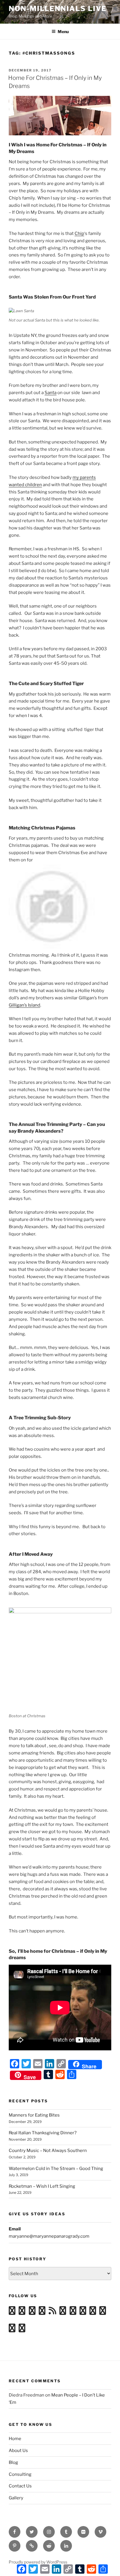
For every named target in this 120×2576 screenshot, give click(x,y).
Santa (51, 393)
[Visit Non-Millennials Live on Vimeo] (32, 2312)
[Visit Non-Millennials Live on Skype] (83, 2312)
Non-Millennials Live (58, 9)
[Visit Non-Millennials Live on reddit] (73, 2312)
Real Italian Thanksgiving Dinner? (43, 2133)
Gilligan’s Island (24, 1005)
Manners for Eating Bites (34, 2115)
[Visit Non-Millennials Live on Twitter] (103, 2312)
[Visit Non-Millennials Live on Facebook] (12, 2330)
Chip (79, 233)
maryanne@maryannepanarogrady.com (49, 2236)
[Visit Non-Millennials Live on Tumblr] (63, 2312)
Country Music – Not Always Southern (48, 2151)
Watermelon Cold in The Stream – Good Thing (56, 2169)
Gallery (16, 2498)
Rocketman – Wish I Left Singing (42, 2186)
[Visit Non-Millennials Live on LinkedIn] (93, 2312)
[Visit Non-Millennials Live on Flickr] (42, 2312)
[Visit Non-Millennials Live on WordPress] (12, 2312)
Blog (13, 2462)
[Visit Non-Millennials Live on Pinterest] (22, 2330)
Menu (63, 32)
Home (15, 2439)
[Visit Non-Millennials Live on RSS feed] (52, 2312)
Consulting (20, 2474)
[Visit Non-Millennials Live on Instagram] (22, 2312)
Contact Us (20, 2486)
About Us (18, 2451)
